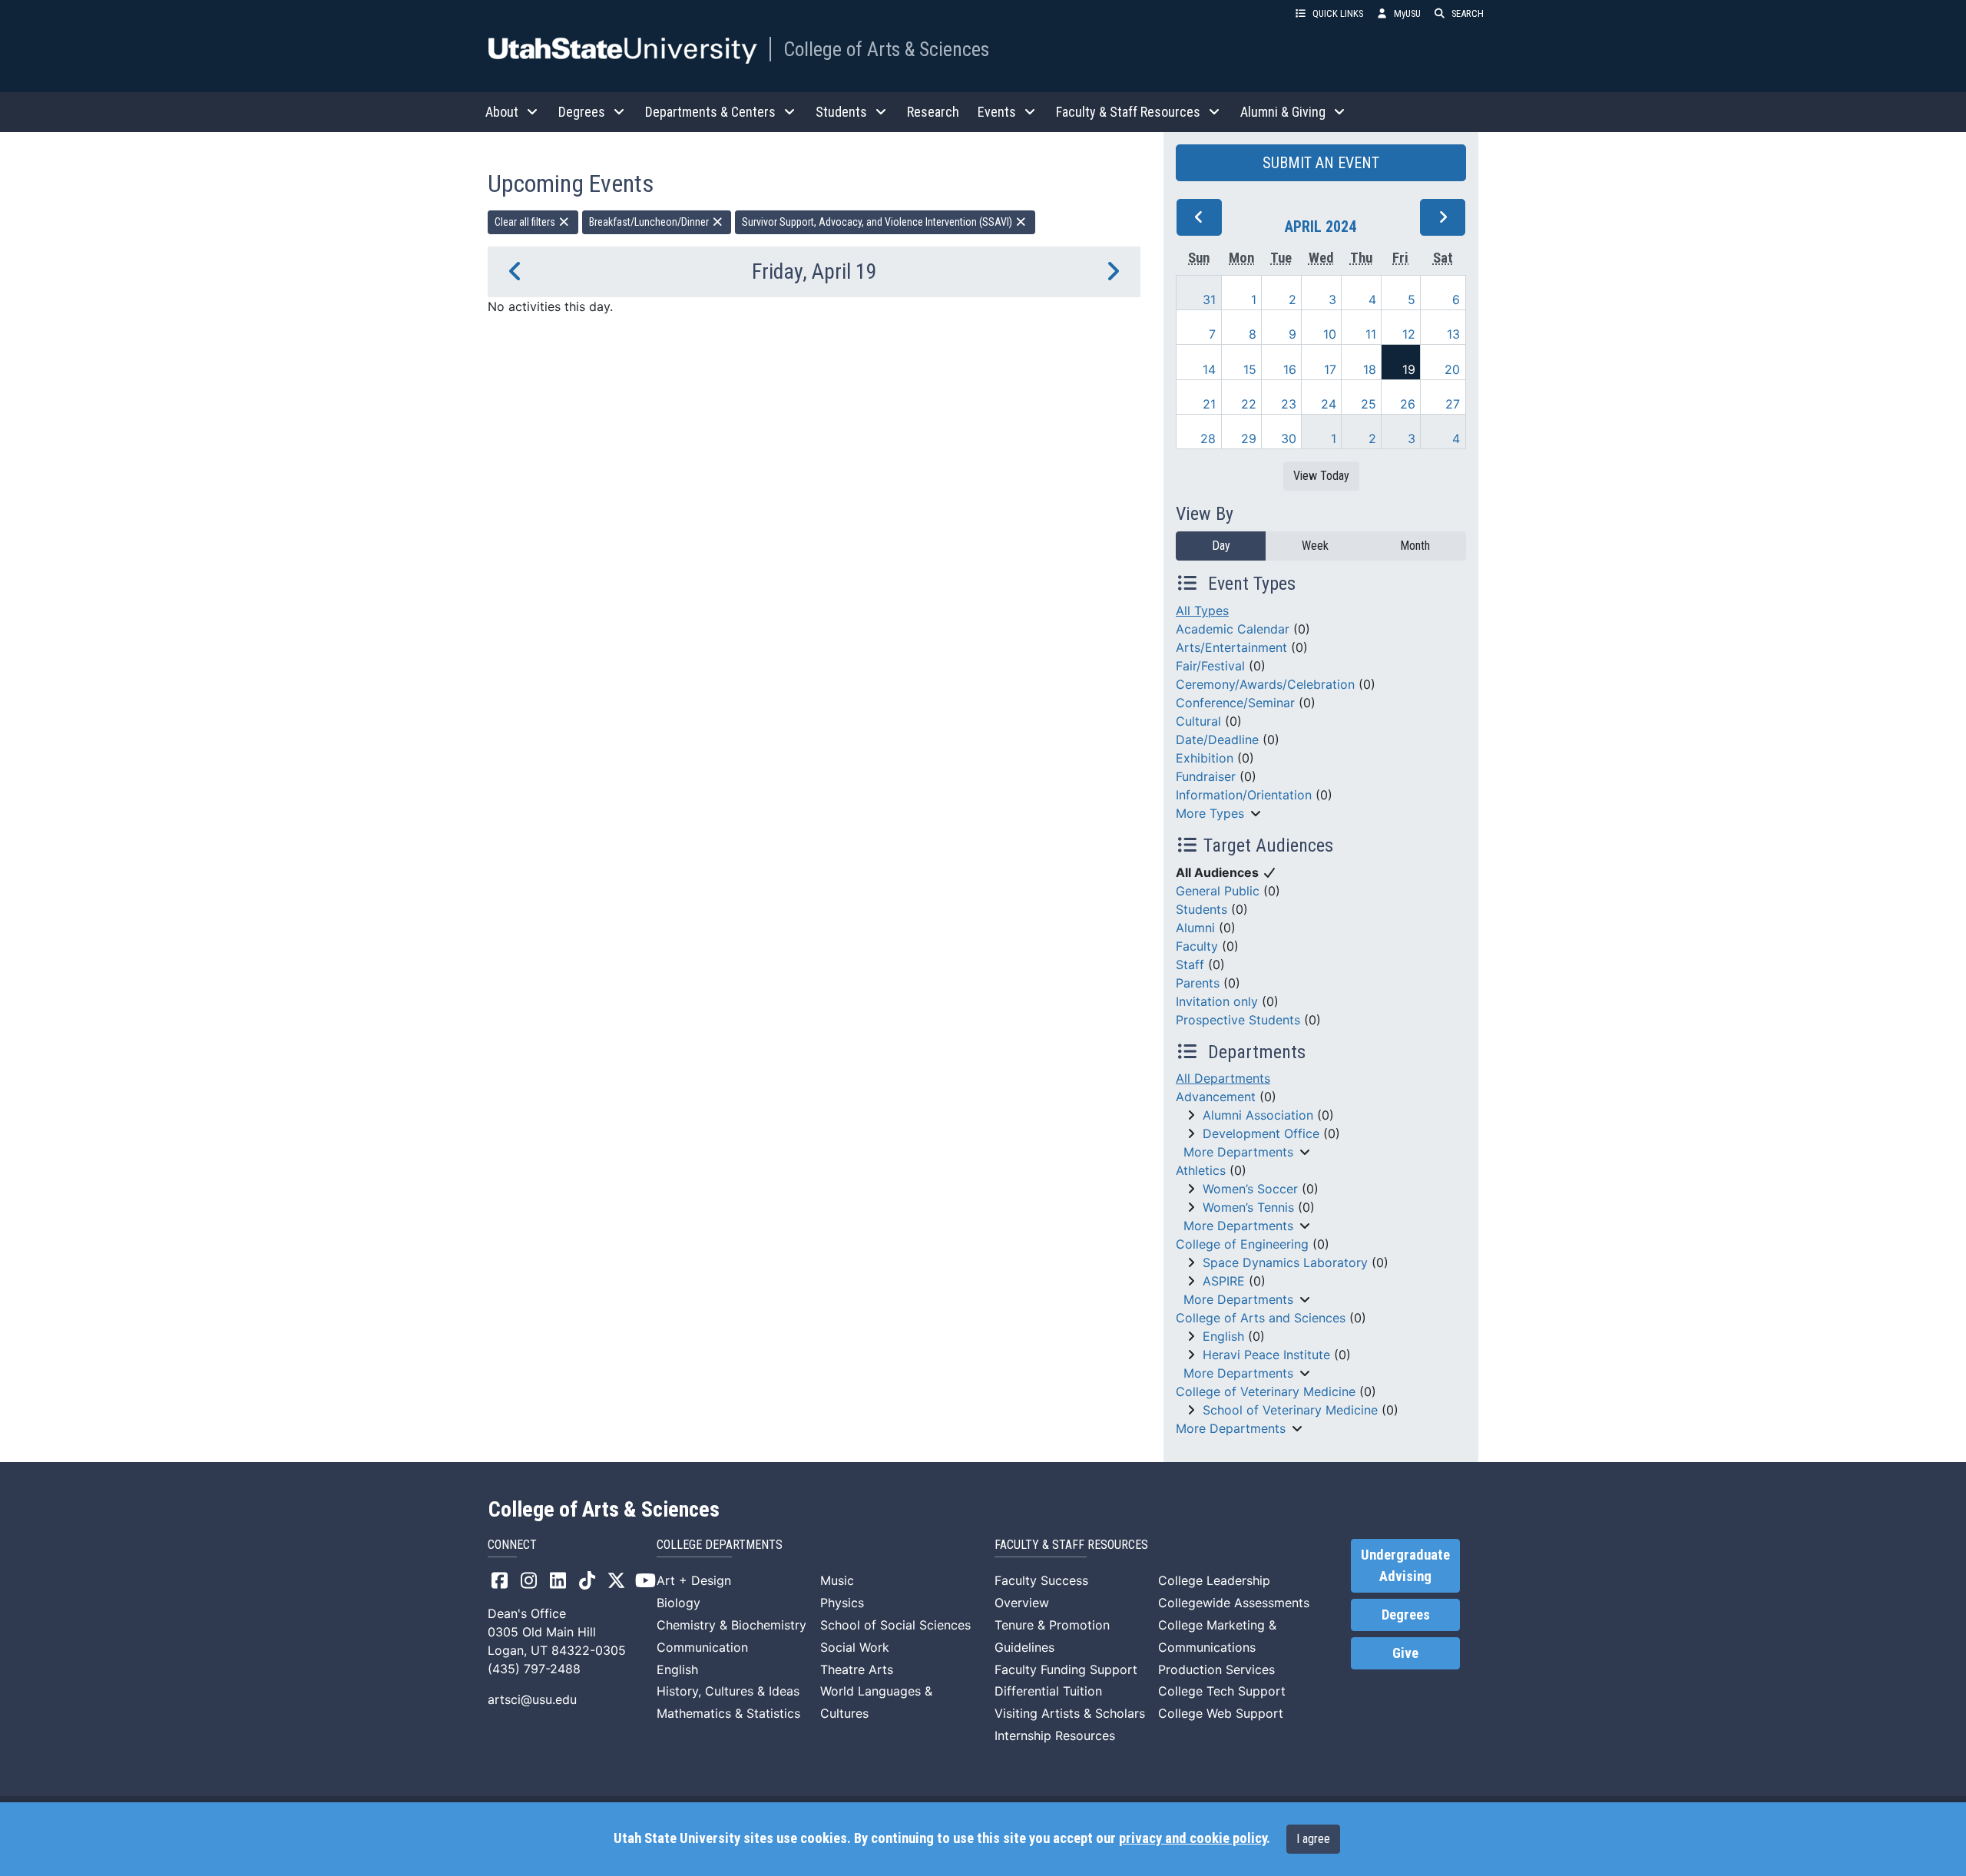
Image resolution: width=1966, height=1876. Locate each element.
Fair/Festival (1210, 666)
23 (1289, 404)
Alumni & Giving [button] (1283, 112)
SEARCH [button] (1468, 13)
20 (1452, 369)
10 (1330, 334)
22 (1249, 404)
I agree (1313, 1839)
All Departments (1223, 1078)
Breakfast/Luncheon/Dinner (650, 222)
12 (1409, 334)
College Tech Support (1222, 1691)
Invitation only (1217, 1001)
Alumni (1195, 928)
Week (1315, 546)
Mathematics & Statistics (728, 1713)
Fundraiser (1206, 776)
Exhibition (1205, 758)
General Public (1218, 891)
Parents (1198, 983)
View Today (1321, 476)
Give (1405, 1653)
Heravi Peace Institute (1266, 1355)
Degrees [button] (582, 112)
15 (1250, 369)
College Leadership (1214, 1580)
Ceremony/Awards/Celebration (1265, 684)
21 (1209, 404)
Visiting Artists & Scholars (1070, 1713)
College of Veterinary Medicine (1266, 1391)
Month (1415, 546)
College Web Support (1221, 1713)
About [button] (502, 112)
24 (1329, 404)
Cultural (1198, 721)
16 (1290, 369)
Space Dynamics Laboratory (1285, 1262)
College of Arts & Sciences (886, 49)
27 (1453, 404)
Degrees (1406, 1615)
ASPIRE (1224, 1281)
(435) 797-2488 (534, 1669)
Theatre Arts (857, 1669)
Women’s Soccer (1250, 1189)
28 (1208, 438)
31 (1209, 299)
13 (1453, 334)
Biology (679, 1603)
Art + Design (694, 1580)
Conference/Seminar (1235, 703)
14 (1209, 369)
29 (1249, 438)
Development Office (1261, 1133)
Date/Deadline (1217, 739)
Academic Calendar (1233, 629)
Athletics (1201, 1170)
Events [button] (997, 112)
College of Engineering (1242, 1244)
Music (837, 1580)
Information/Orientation (1244, 795)
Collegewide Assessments (1234, 1603)
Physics (842, 1603)
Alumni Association (1258, 1115)
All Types (1202, 610)
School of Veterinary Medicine (1290, 1410)
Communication (702, 1647)
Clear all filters (526, 222)
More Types (1210, 813)
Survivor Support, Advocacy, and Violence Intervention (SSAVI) (878, 222)
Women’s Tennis (1248, 1207)
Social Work (855, 1647)
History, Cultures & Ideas (728, 1691)
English (1223, 1336)
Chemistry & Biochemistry (731, 1625)
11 (1371, 334)
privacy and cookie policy (1193, 1838)
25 (1369, 404)
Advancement (1216, 1097)
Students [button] (841, 112)
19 (1409, 369)
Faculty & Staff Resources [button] (1128, 112)
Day (1221, 546)
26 (1408, 404)
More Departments (1238, 1152)
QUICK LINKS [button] (1338, 13)
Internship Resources (1055, 1735)
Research (933, 112)
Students (1201, 909)
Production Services (1216, 1669)
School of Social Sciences (895, 1625)
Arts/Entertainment (1231, 647)
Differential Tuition (1048, 1691)
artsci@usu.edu (532, 1699)
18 (1370, 369)
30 (1289, 438)
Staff (1190, 964)
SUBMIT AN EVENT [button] (1321, 163)
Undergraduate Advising (1405, 1566)
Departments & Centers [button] (710, 112)
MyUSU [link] (1407, 13)
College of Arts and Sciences (1261, 1318)
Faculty (1197, 946)
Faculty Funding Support (1066, 1669)
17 (1330, 369)
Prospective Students (1238, 1020)
